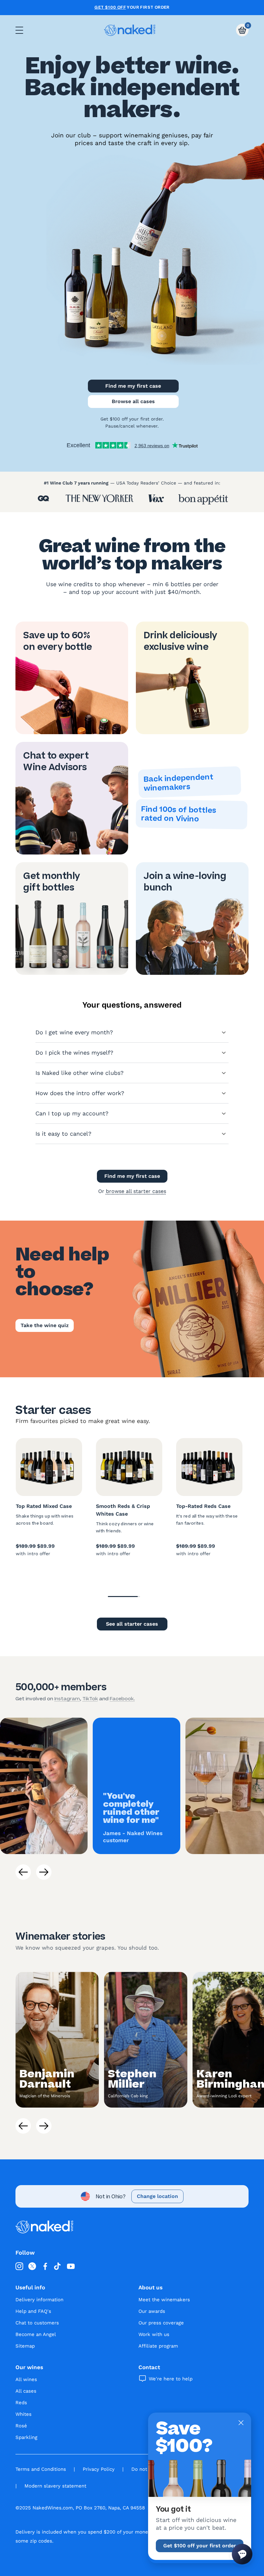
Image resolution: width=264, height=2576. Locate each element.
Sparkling (26, 2437)
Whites (24, 2414)
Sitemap (25, 2346)
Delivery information (39, 2300)
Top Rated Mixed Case (44, 1506)
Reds (21, 2403)
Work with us (154, 2334)
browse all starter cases (136, 1191)
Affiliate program (158, 2346)
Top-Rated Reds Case (203, 1506)
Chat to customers (37, 2323)
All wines (26, 2379)
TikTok (90, 1699)
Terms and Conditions (41, 2469)
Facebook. (122, 1699)
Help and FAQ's (33, 2311)
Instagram (67, 1699)
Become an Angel (36, 2334)
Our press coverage (161, 2323)
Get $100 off (110, 7)
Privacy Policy (99, 2469)
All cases (26, 2391)
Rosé (21, 2426)
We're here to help (171, 2379)
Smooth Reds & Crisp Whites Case (123, 1510)
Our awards (152, 2311)
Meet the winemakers (164, 2300)
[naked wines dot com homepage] (130, 30)
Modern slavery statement (55, 2486)
